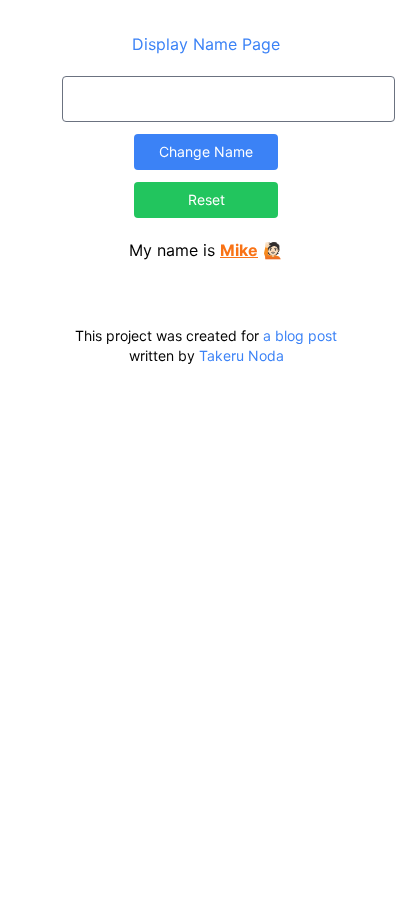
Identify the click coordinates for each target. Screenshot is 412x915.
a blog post (300, 335)
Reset (206, 199)
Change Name (206, 151)
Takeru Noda (241, 355)
